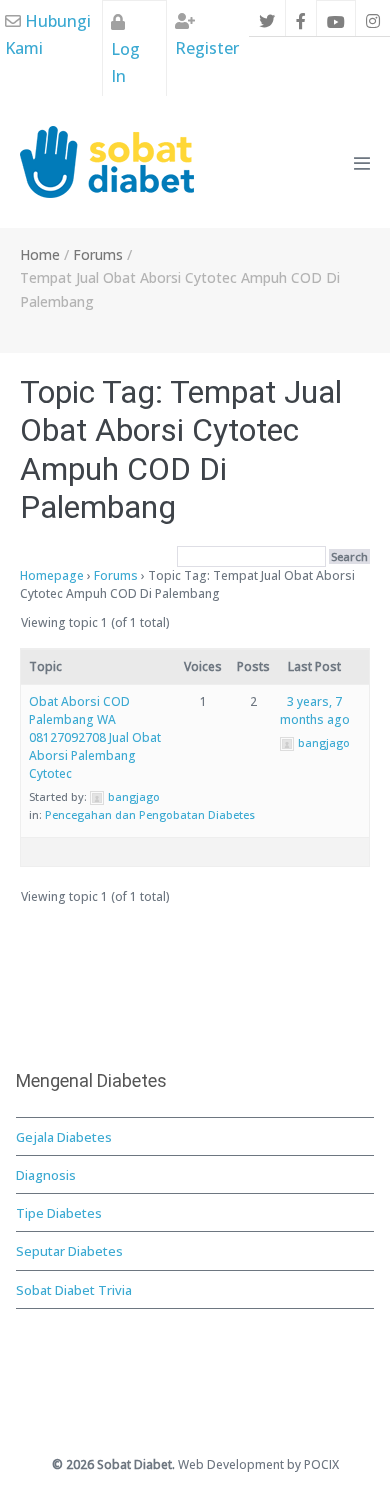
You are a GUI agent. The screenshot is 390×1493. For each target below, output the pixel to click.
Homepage (52, 575)
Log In (125, 62)
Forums (116, 575)
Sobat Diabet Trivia (74, 1290)
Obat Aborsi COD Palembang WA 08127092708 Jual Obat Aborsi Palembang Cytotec (95, 737)
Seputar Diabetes (69, 1251)
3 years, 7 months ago (315, 710)
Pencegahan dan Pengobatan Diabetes (150, 814)
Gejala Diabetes (64, 1137)
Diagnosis (46, 1175)
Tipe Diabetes (59, 1213)
